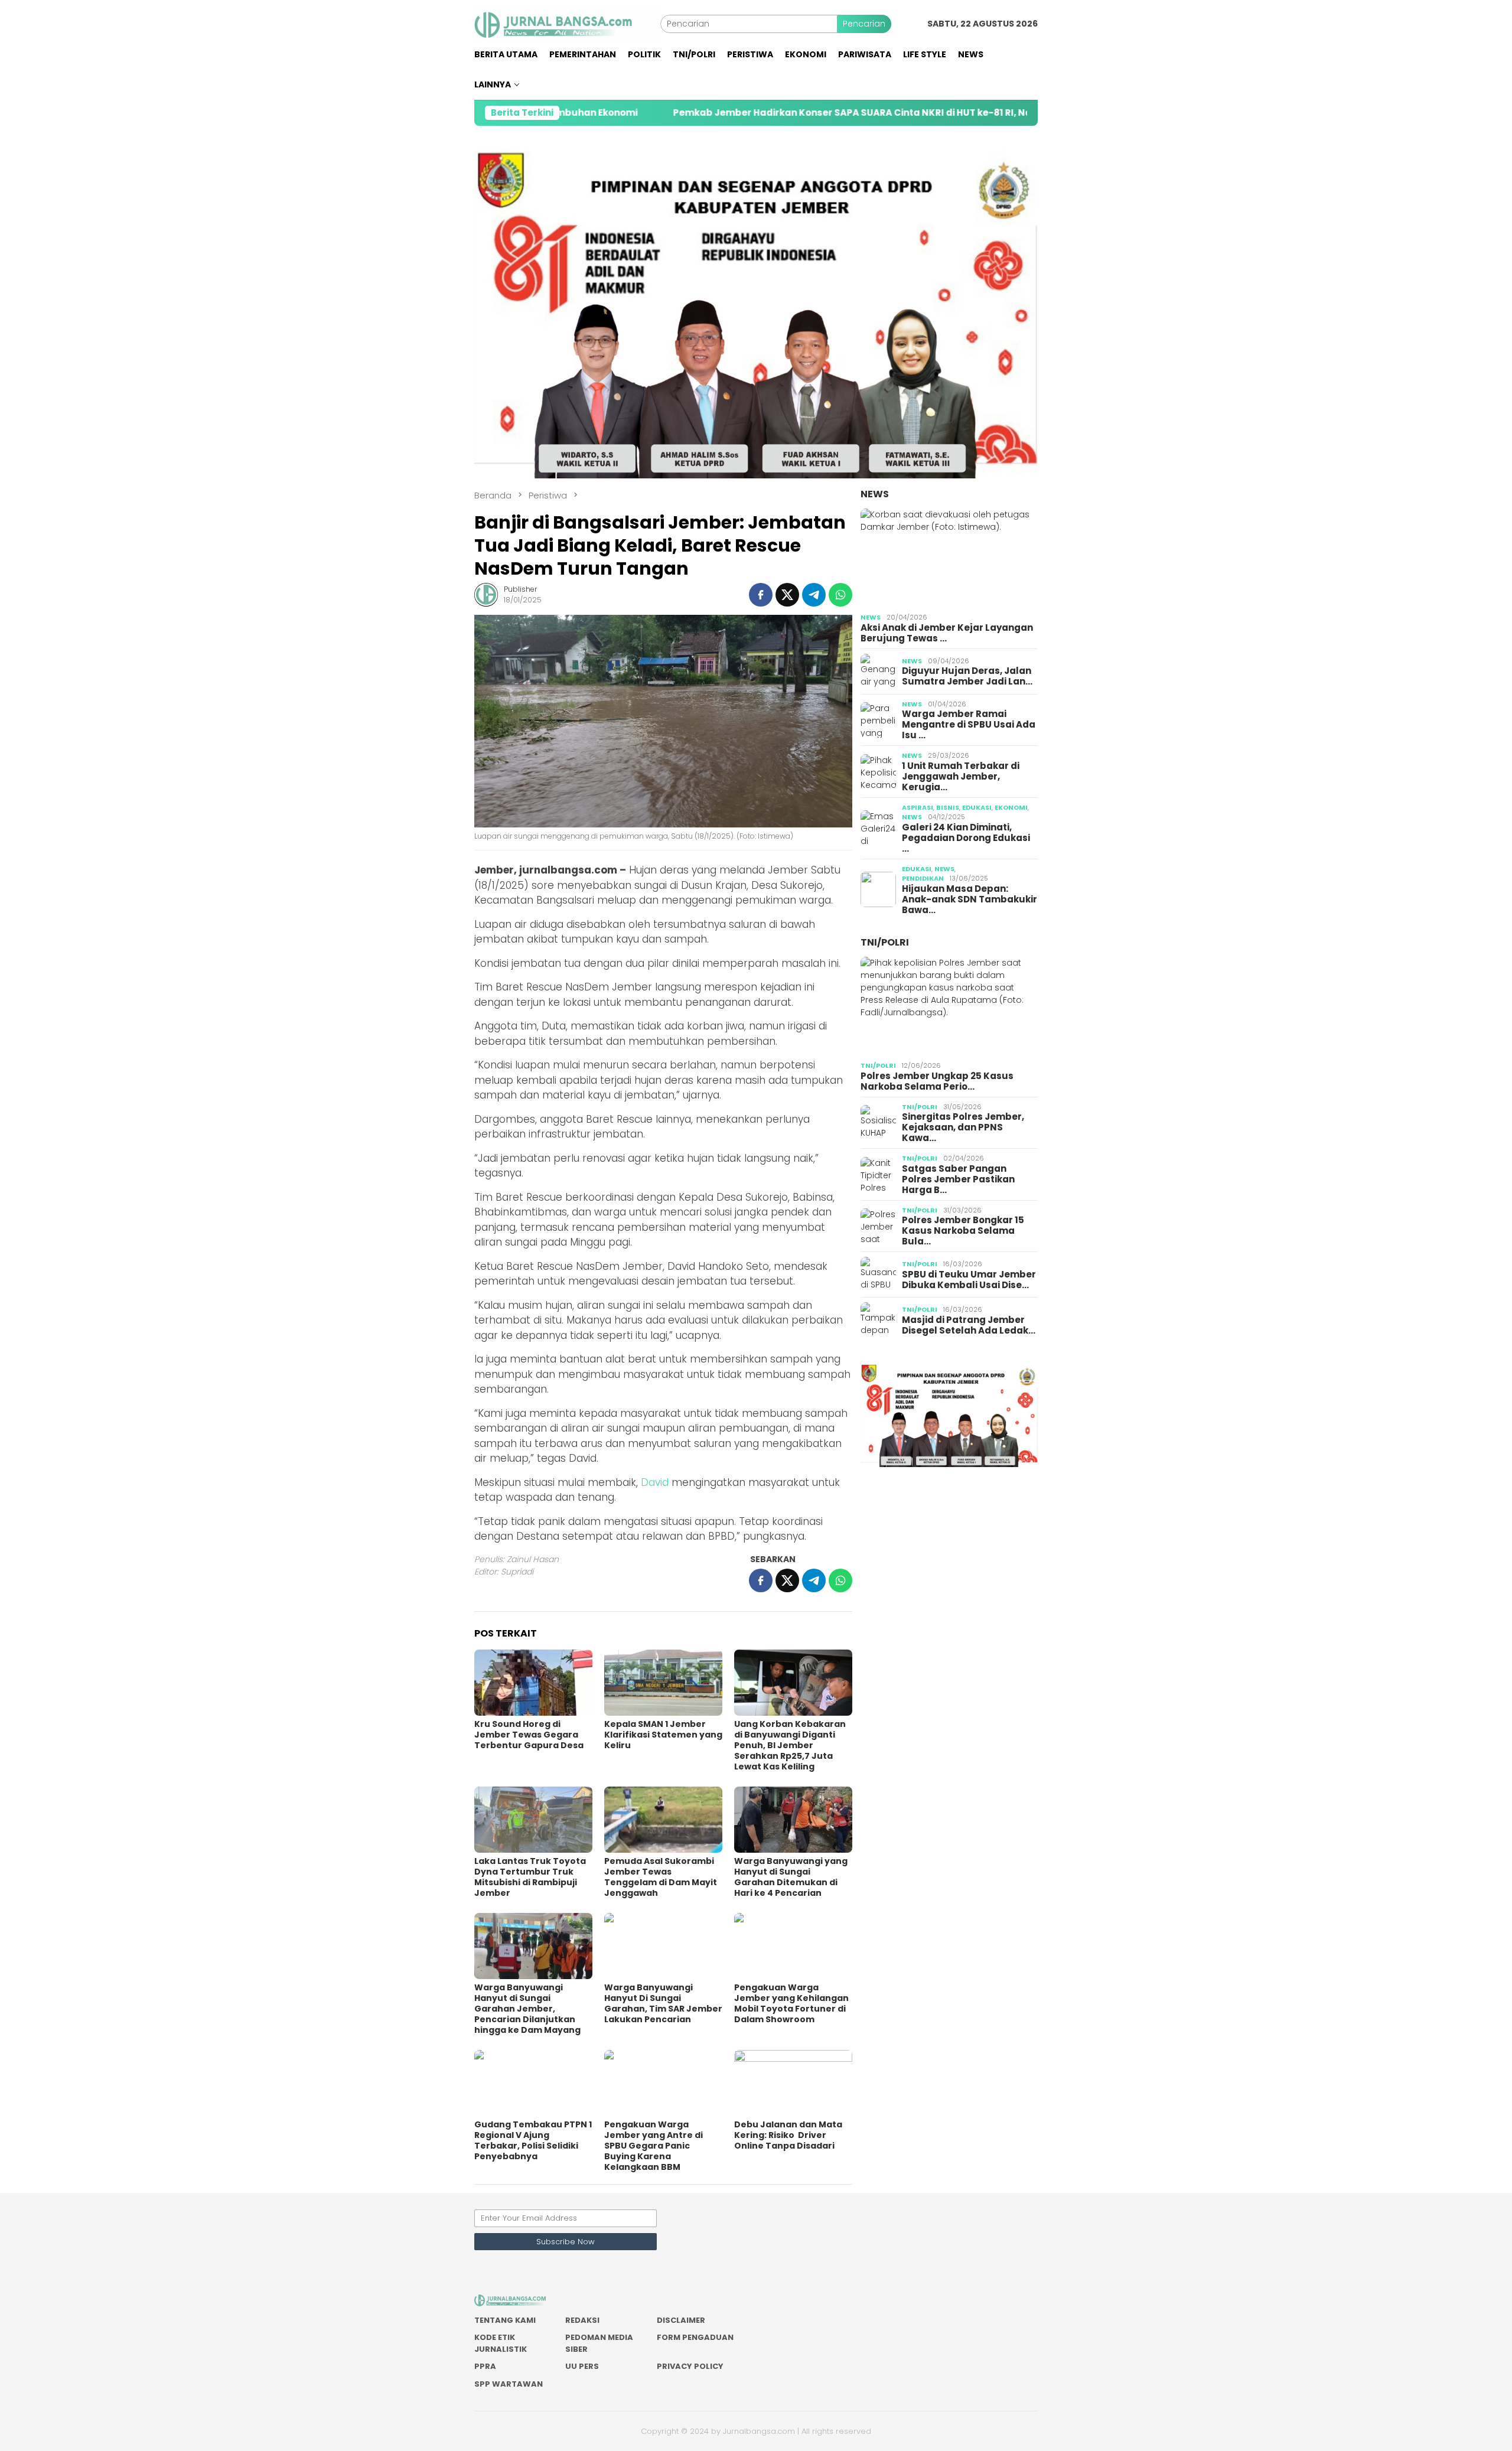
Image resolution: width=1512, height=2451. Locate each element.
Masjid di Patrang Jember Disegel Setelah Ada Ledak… (969, 1325)
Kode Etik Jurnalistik (501, 2343)
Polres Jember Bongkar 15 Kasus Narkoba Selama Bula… (963, 1231)
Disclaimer (681, 2320)
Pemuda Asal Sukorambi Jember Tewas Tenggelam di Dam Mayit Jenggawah (661, 1877)
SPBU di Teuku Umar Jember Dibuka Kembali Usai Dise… (969, 1280)
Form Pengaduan (695, 2337)
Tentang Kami (505, 2320)
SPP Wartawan (509, 2384)
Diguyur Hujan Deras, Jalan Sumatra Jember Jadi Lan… (967, 676)
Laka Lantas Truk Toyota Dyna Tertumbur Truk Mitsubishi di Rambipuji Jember (530, 1877)
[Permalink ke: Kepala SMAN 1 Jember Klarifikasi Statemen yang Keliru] (663, 1683)
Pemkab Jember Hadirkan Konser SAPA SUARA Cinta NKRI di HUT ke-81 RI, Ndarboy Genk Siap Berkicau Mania (783, 113)
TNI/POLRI (885, 942)
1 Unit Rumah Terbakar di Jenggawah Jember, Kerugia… (961, 777)
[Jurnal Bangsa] (567, 23)
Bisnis (948, 807)
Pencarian (864, 24)
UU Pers (582, 2366)
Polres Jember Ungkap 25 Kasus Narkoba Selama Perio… (937, 1081)
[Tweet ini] (787, 595)
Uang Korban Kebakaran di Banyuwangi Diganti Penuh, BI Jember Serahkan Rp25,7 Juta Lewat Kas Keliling (790, 1745)
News (875, 494)
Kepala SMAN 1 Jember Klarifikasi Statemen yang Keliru (663, 1735)
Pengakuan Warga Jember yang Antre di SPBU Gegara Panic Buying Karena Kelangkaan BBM (654, 2146)
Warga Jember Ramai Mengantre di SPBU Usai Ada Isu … (969, 725)
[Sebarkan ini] (761, 595)
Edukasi (977, 807)
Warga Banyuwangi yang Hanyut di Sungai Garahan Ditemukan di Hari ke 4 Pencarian (791, 1877)
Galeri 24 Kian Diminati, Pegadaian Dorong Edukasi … (966, 838)
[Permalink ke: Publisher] (486, 594)
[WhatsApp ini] (840, 595)
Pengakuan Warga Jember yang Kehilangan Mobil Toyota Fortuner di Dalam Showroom (791, 2003)
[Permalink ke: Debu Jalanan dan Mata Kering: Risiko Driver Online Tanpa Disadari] (793, 2083)
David (655, 1482)
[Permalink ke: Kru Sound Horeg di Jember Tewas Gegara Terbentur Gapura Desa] (533, 1683)
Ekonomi (1011, 807)
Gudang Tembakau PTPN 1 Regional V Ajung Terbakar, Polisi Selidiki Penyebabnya (533, 2140)
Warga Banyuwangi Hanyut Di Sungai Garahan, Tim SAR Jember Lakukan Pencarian (663, 2003)
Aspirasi (918, 807)
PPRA (485, 2366)
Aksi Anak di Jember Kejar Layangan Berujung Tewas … (947, 633)
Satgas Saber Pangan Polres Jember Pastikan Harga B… (958, 1179)
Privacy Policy (690, 2366)
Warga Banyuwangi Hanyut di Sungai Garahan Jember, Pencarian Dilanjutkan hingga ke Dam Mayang (527, 2009)
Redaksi (582, 2320)
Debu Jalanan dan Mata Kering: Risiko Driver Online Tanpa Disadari (788, 2135)
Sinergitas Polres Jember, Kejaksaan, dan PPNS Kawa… (963, 1127)
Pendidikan (923, 878)
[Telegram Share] (814, 595)
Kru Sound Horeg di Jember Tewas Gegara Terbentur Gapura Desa (529, 1735)
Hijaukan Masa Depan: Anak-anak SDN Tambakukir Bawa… (970, 899)
